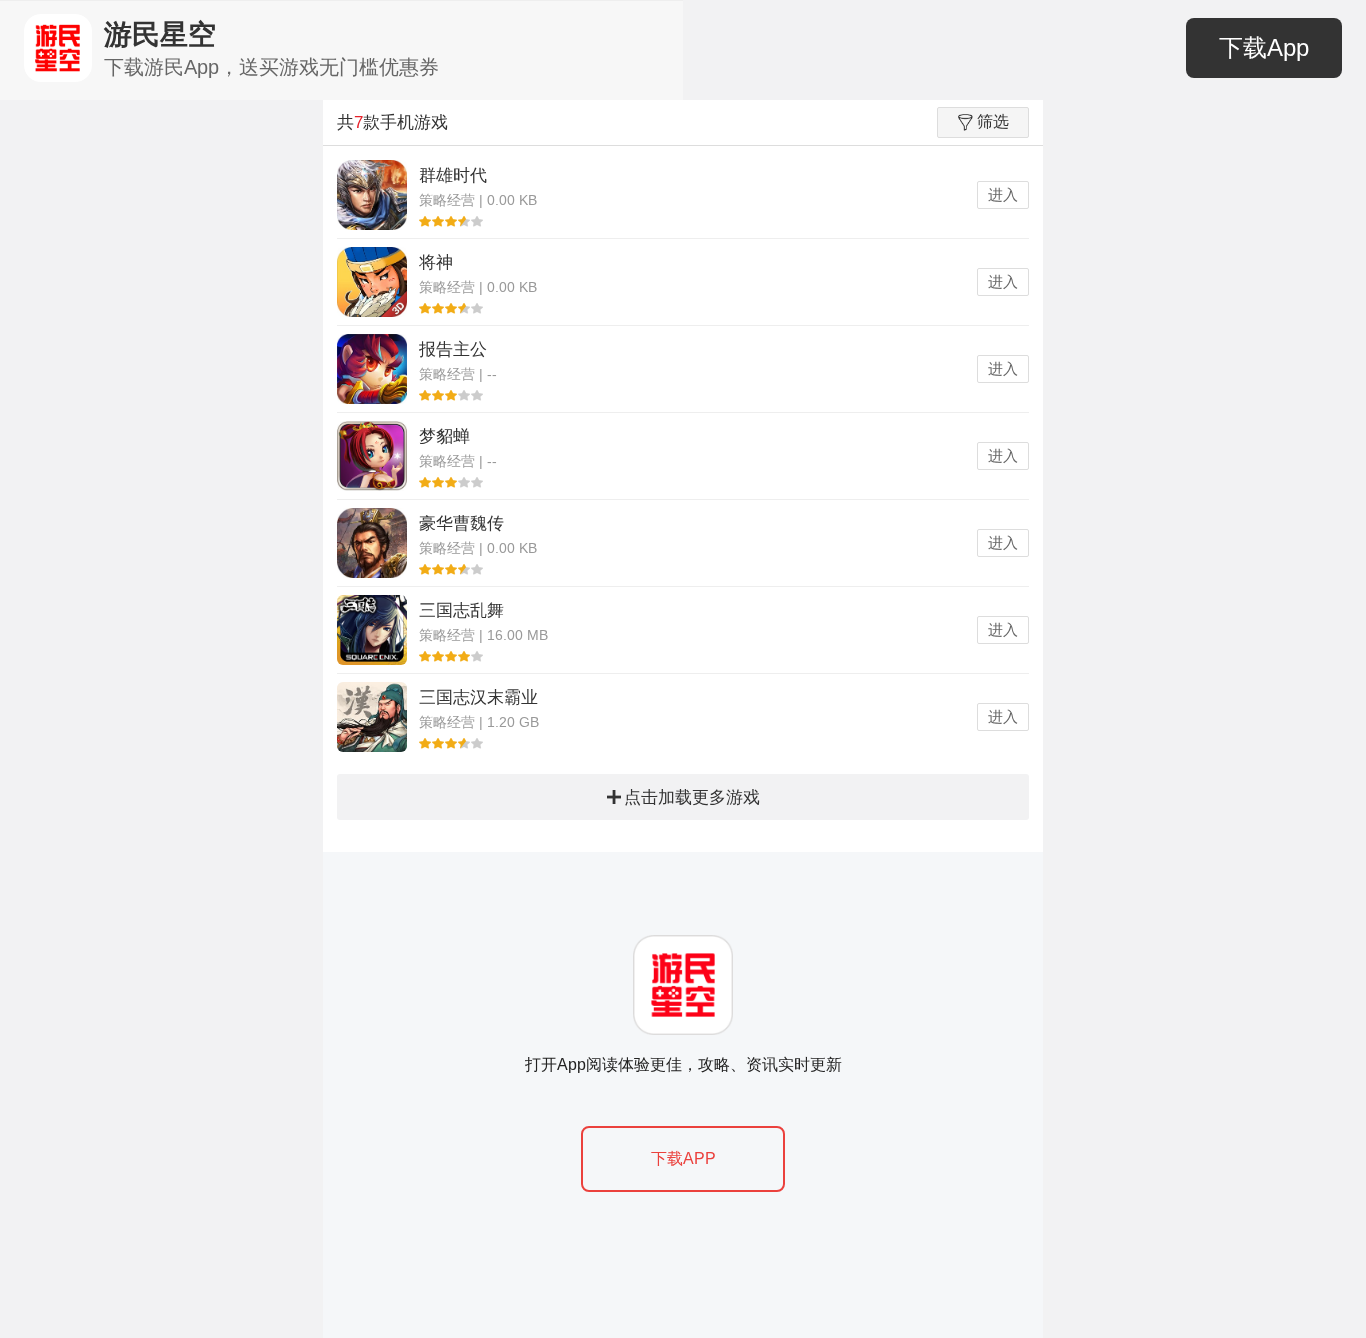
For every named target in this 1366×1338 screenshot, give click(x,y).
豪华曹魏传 (461, 523)
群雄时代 (453, 175)
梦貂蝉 (444, 436)
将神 (436, 262)
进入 (1003, 194)
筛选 (993, 121)
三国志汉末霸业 (478, 697)
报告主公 (453, 349)
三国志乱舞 (461, 610)
